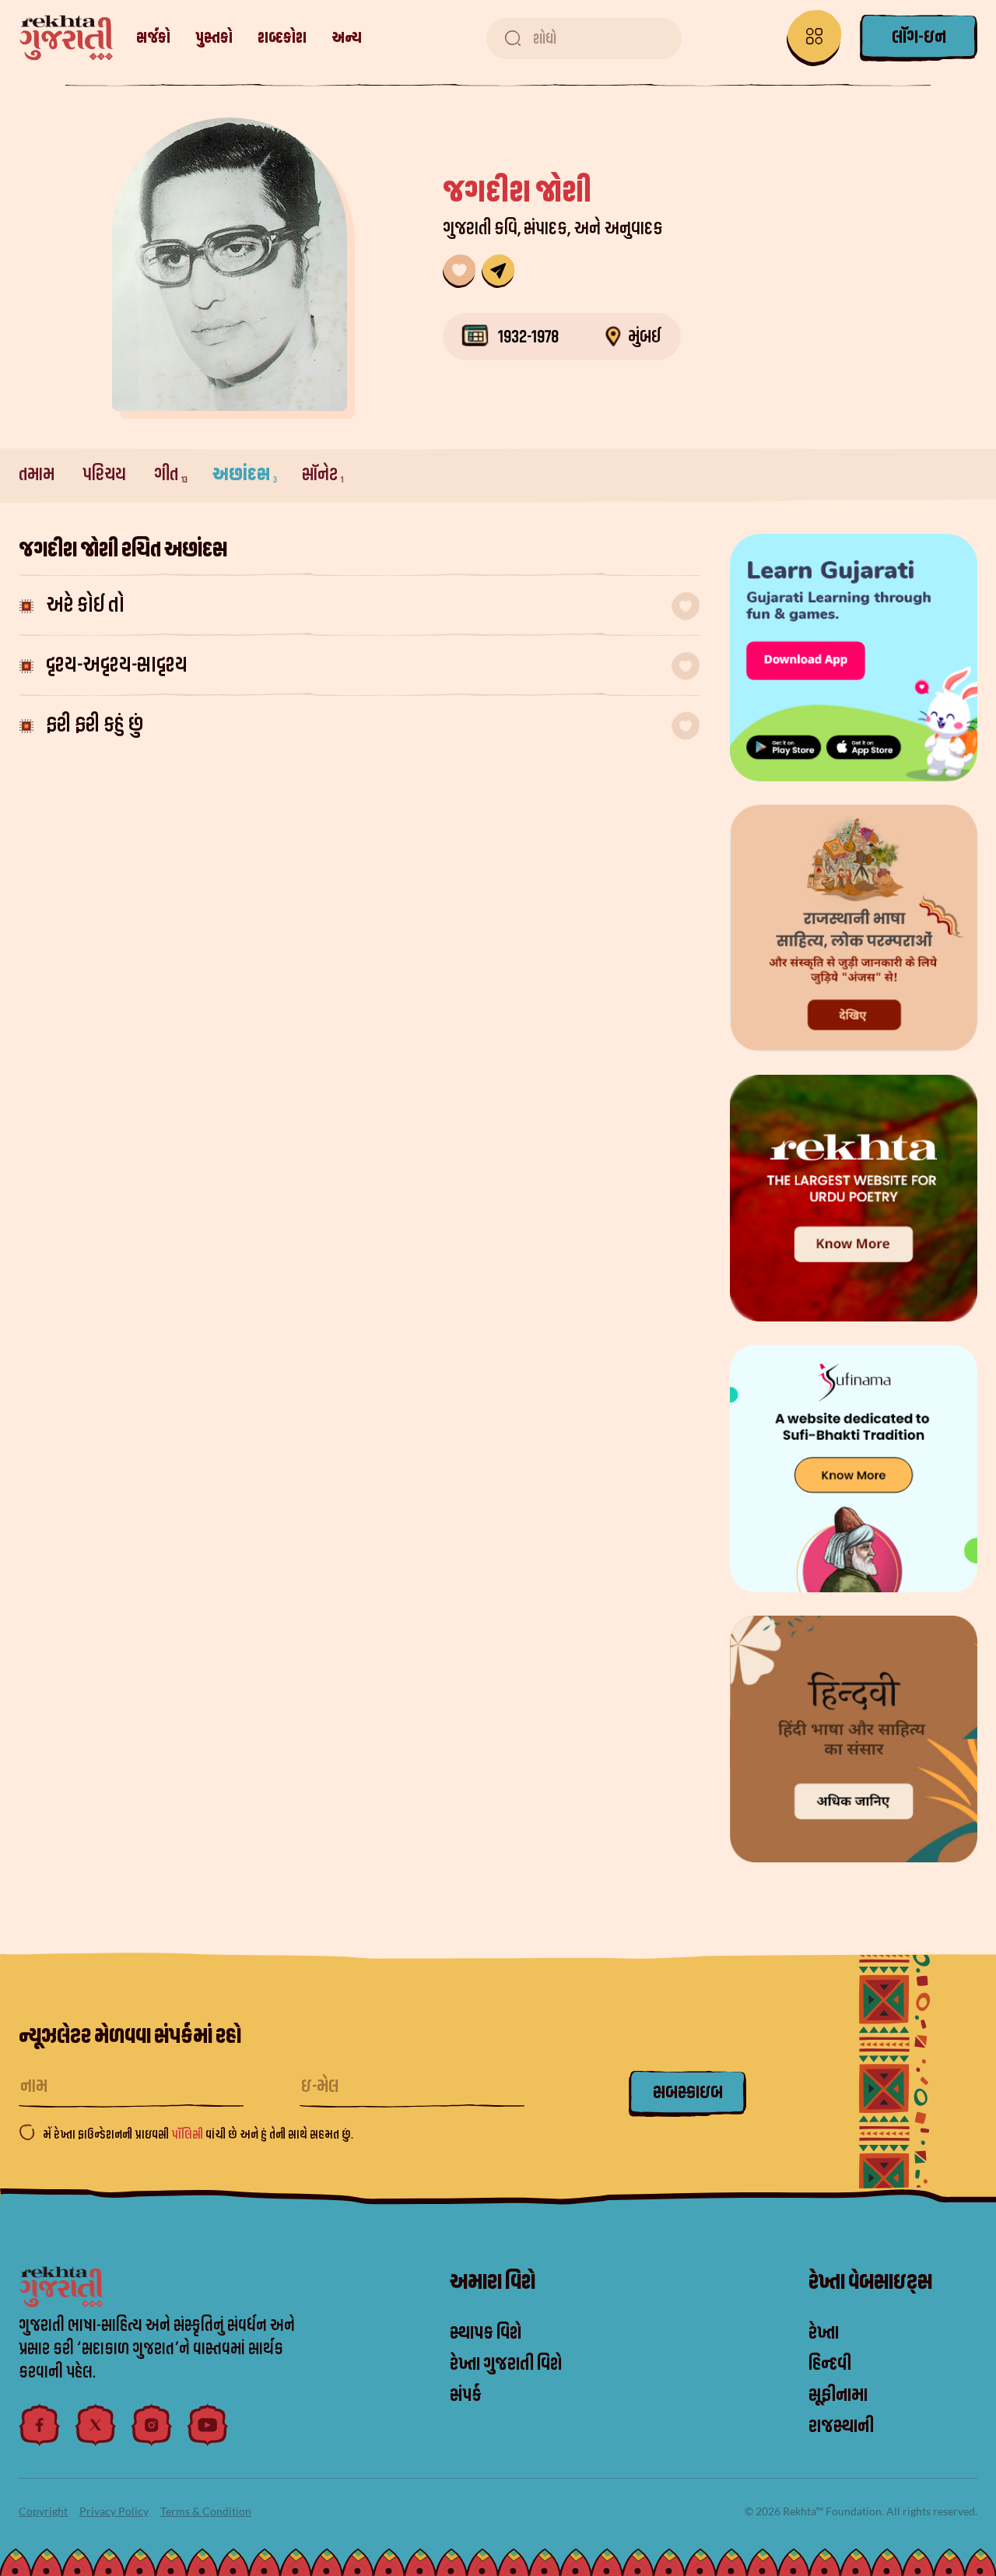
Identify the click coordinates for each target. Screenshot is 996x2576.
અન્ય (347, 38)
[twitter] (96, 2425)
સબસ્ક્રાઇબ (688, 2093)
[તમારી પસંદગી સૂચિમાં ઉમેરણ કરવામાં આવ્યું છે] (459, 271)
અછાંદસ (245, 475)
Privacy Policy (114, 2511)
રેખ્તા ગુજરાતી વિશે (506, 2364)
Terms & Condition (206, 2511)
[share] (498, 271)
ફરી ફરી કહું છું (95, 725)
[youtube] (208, 2425)
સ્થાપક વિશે (486, 2333)
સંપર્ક (466, 2395)
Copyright (43, 2511)
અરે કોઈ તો (85, 605)
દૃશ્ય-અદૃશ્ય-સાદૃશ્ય (117, 665)
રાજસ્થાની (841, 2427)
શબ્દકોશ (282, 38)
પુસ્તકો (214, 38)
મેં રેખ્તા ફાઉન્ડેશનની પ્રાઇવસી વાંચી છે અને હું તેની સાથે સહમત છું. (198, 2135)
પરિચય (106, 475)
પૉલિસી (188, 2135)
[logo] (67, 38)
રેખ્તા (824, 2333)
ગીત (171, 475)
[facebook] (40, 2425)
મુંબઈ (645, 337)
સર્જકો (153, 38)
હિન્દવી (830, 2364)
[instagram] (152, 2425)
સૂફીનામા (838, 2395)
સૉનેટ (323, 475)
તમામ (38, 475)
